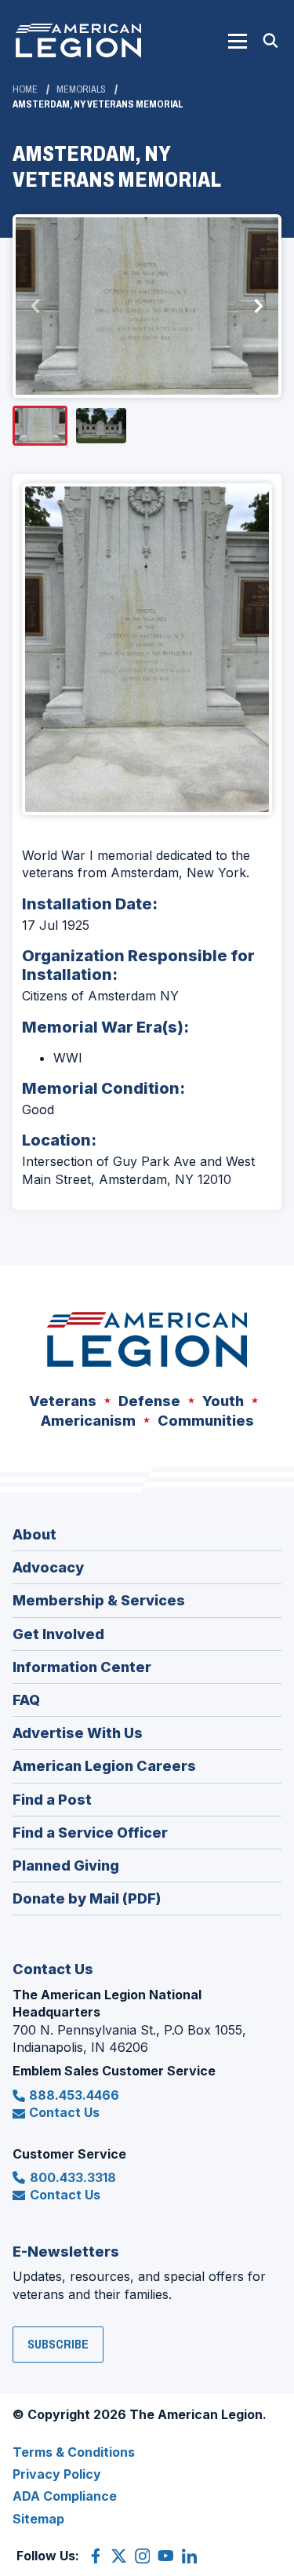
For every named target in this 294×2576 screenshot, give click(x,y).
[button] (238, 41)
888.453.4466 (74, 2095)
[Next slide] (258, 306)
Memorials (81, 89)
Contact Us (64, 2112)
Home (25, 89)
